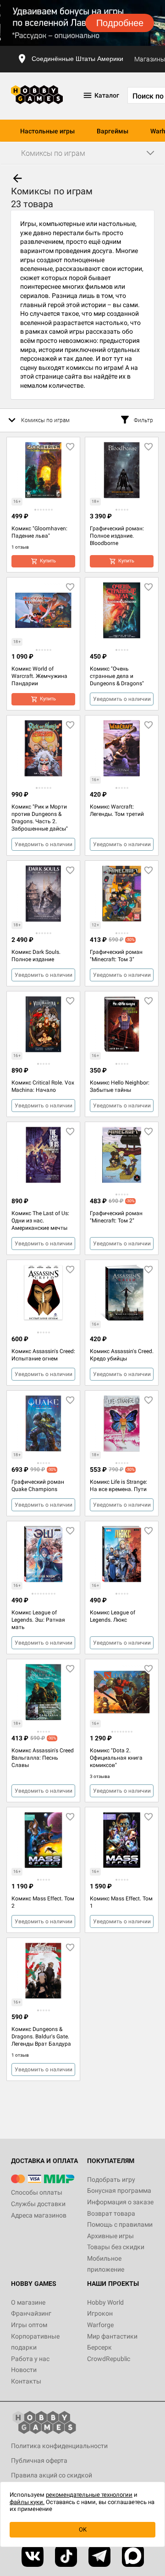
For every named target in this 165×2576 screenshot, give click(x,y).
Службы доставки (38, 2204)
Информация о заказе (120, 2202)
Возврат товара (111, 2213)
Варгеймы (113, 131)
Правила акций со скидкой (52, 2475)
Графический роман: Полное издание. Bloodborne (117, 536)
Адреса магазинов (39, 2215)
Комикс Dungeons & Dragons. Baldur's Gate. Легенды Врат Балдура (41, 2037)
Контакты (26, 2381)
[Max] (133, 2556)
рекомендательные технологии (89, 2495)
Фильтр (143, 420)
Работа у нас (30, 2359)
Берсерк (99, 2347)
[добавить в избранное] (70, 447)
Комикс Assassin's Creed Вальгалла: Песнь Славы (43, 1758)
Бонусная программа (119, 2191)
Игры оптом (29, 2325)
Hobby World (105, 2302)
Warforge (100, 2325)
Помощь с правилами (120, 2224)
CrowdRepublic (109, 2359)
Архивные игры (110, 2236)
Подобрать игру (111, 2180)
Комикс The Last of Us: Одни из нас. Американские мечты (40, 1221)
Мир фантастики (112, 2336)
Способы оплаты (37, 2192)
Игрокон (100, 2313)
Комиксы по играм (45, 420)
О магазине (28, 2302)
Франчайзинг (31, 2313)
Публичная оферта (39, 2460)
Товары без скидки (116, 2247)
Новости (24, 2370)
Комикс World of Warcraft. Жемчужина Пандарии (39, 676)
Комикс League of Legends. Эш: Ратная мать (38, 1620)
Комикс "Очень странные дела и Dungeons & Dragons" (117, 676)
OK (83, 2529)
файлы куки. (27, 2502)
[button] (35, 510)
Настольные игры (47, 131)
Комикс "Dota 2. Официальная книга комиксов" (116, 1758)
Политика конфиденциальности (59, 2446)
